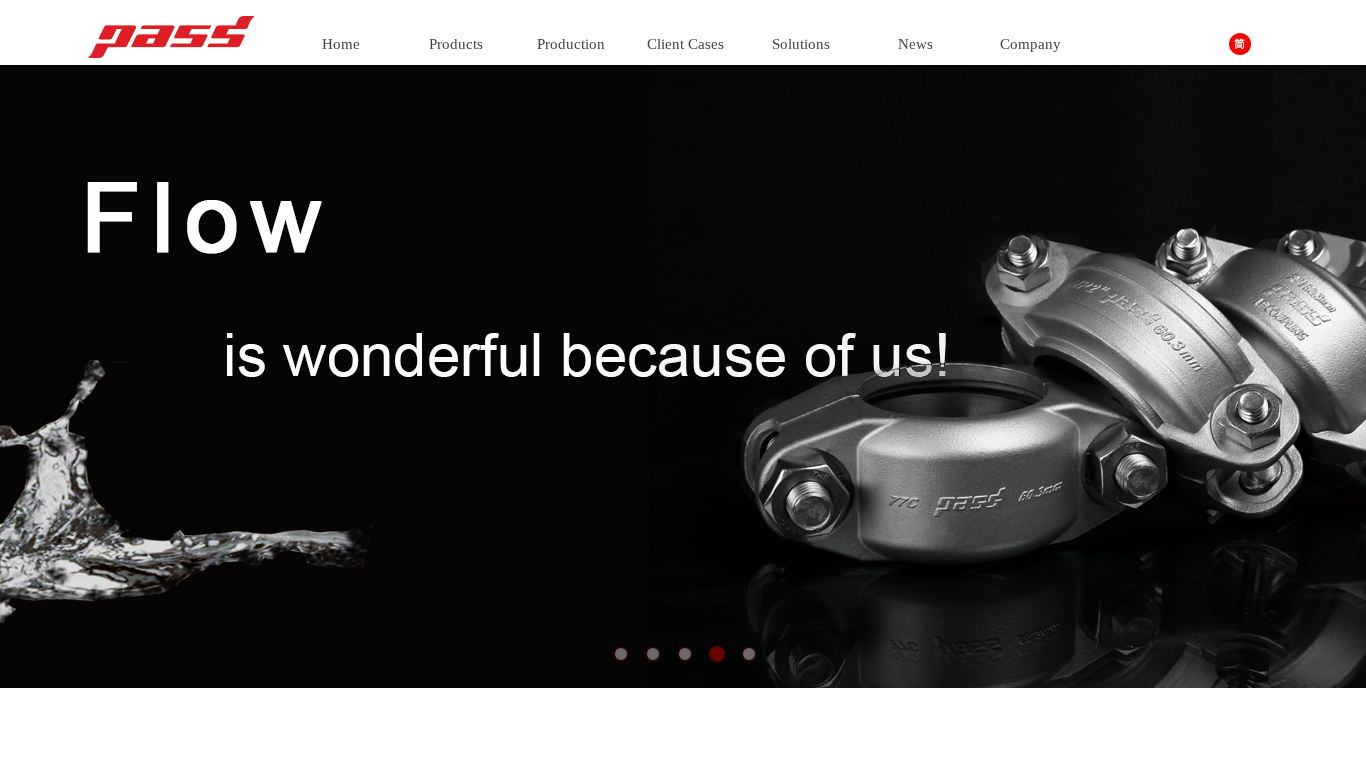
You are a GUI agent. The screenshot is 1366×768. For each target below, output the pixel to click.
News (915, 44)
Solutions (801, 44)
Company (1030, 44)
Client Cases (685, 44)
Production (571, 44)
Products (456, 44)
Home (341, 44)
